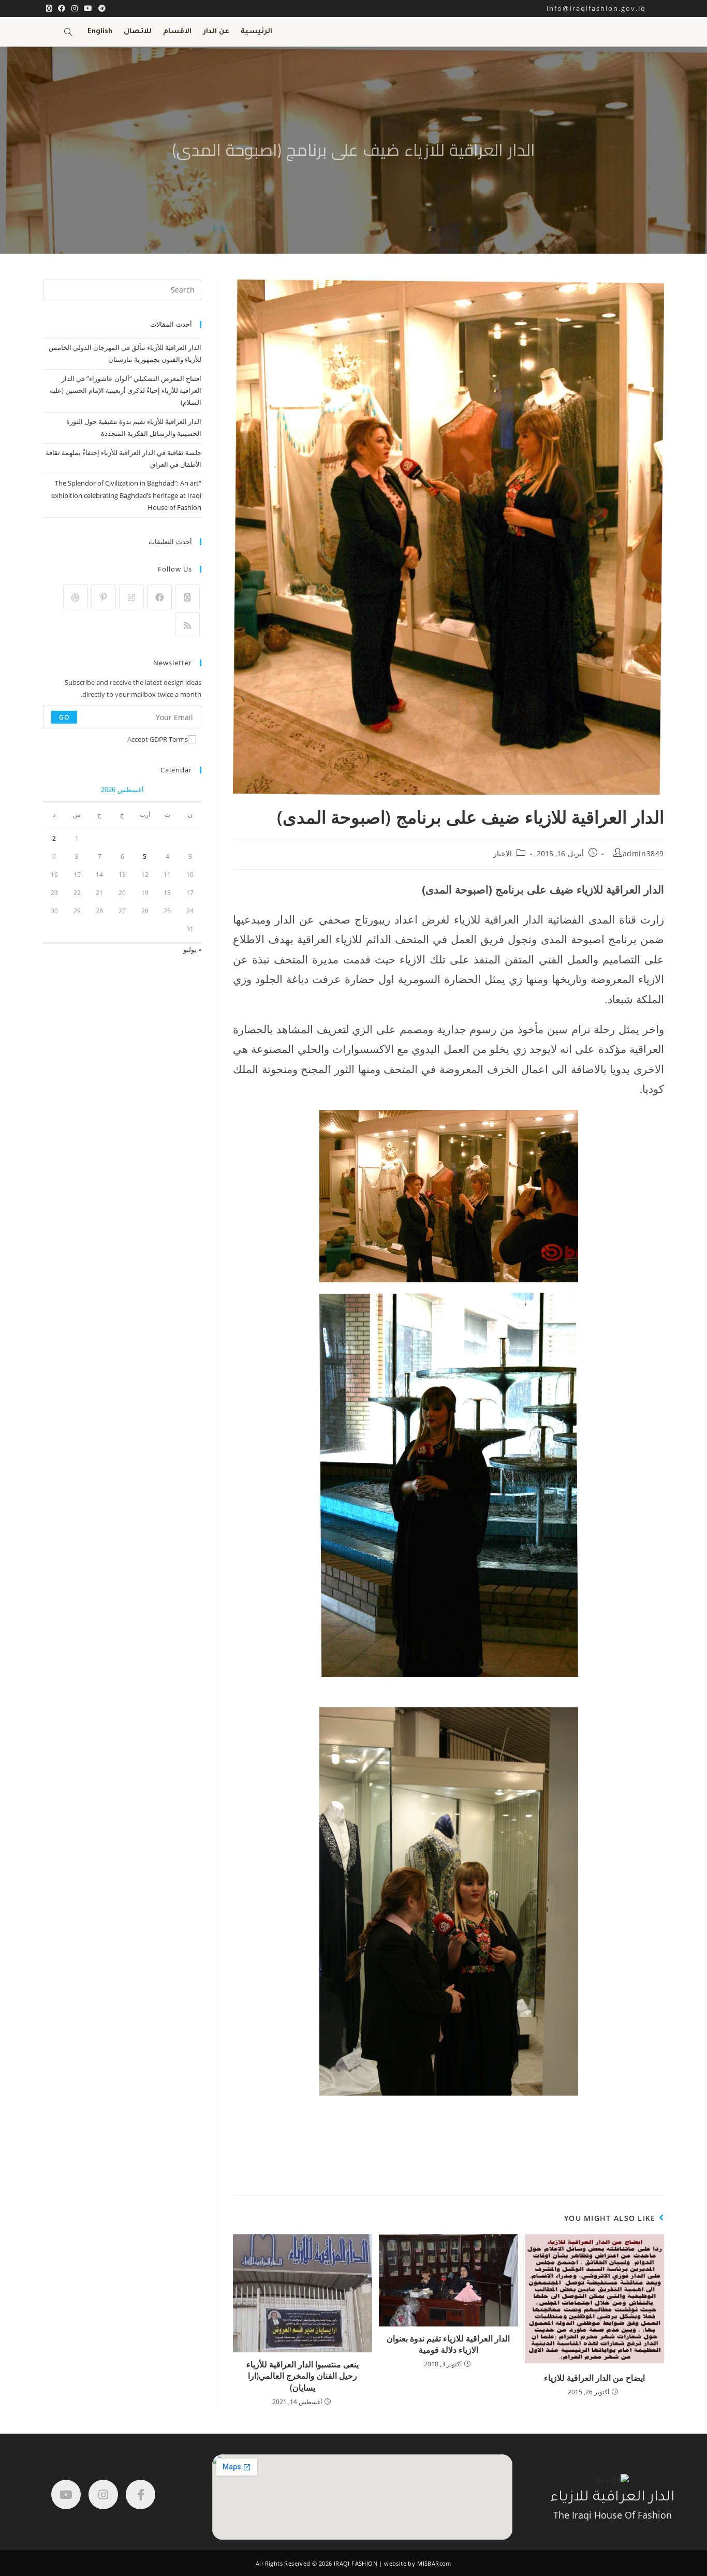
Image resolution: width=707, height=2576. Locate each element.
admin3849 (643, 853)
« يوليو (192, 949)
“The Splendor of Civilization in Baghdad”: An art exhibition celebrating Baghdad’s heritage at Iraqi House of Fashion (126, 495)
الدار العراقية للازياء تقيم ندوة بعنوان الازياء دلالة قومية (448, 2344)
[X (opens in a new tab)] (49, 8)
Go (64, 717)
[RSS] (187, 625)
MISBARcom (434, 2563)
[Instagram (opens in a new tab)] (75, 8)
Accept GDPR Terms (158, 739)
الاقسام (177, 32)
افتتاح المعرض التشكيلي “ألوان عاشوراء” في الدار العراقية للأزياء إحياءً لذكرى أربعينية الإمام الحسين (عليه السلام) (126, 391)
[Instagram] (131, 597)
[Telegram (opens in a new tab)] (100, 8)
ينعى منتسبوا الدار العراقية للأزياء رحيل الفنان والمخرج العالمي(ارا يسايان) (303, 2376)
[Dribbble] (76, 597)
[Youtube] (66, 2494)
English (100, 32)
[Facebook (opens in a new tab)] (62, 8)
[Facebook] (159, 597)
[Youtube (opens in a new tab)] (88, 8)
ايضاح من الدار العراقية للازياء (594, 2378)
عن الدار (216, 32)
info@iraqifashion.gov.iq (605, 8)
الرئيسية (256, 32)
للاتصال (138, 32)
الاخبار (503, 853)
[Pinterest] (104, 597)
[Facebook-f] (141, 2494)
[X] (187, 597)
